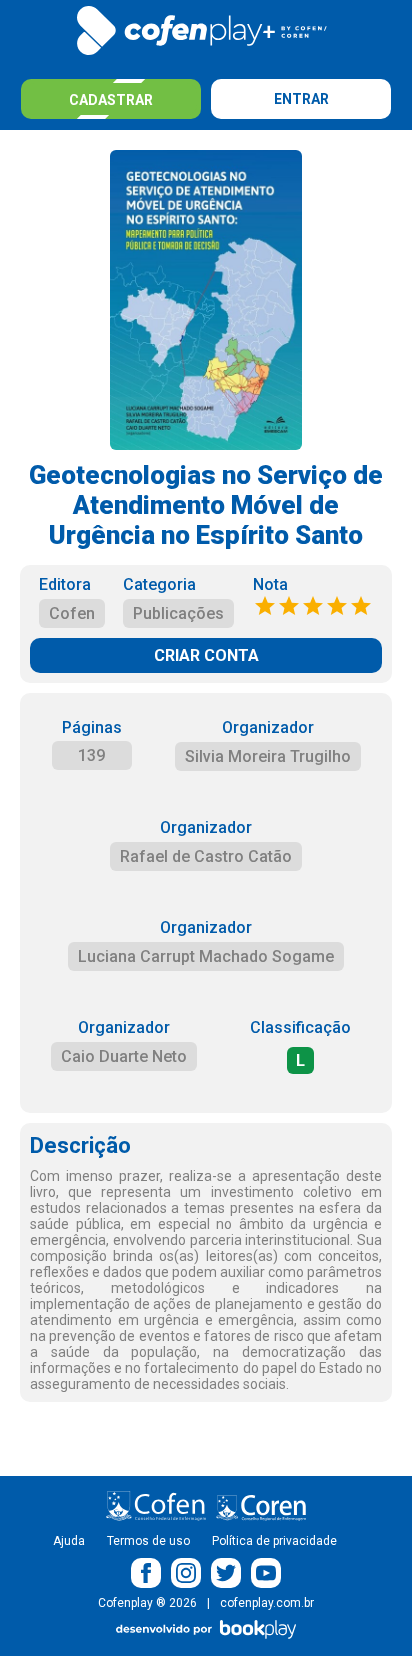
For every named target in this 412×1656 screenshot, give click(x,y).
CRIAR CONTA (206, 655)
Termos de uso (148, 1541)
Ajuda (69, 1541)
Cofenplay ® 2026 (147, 1603)
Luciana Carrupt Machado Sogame (206, 956)
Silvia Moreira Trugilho (268, 756)
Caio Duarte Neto (124, 1056)
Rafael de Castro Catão (206, 856)
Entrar (301, 99)
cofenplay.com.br (267, 1603)
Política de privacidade (274, 1541)
